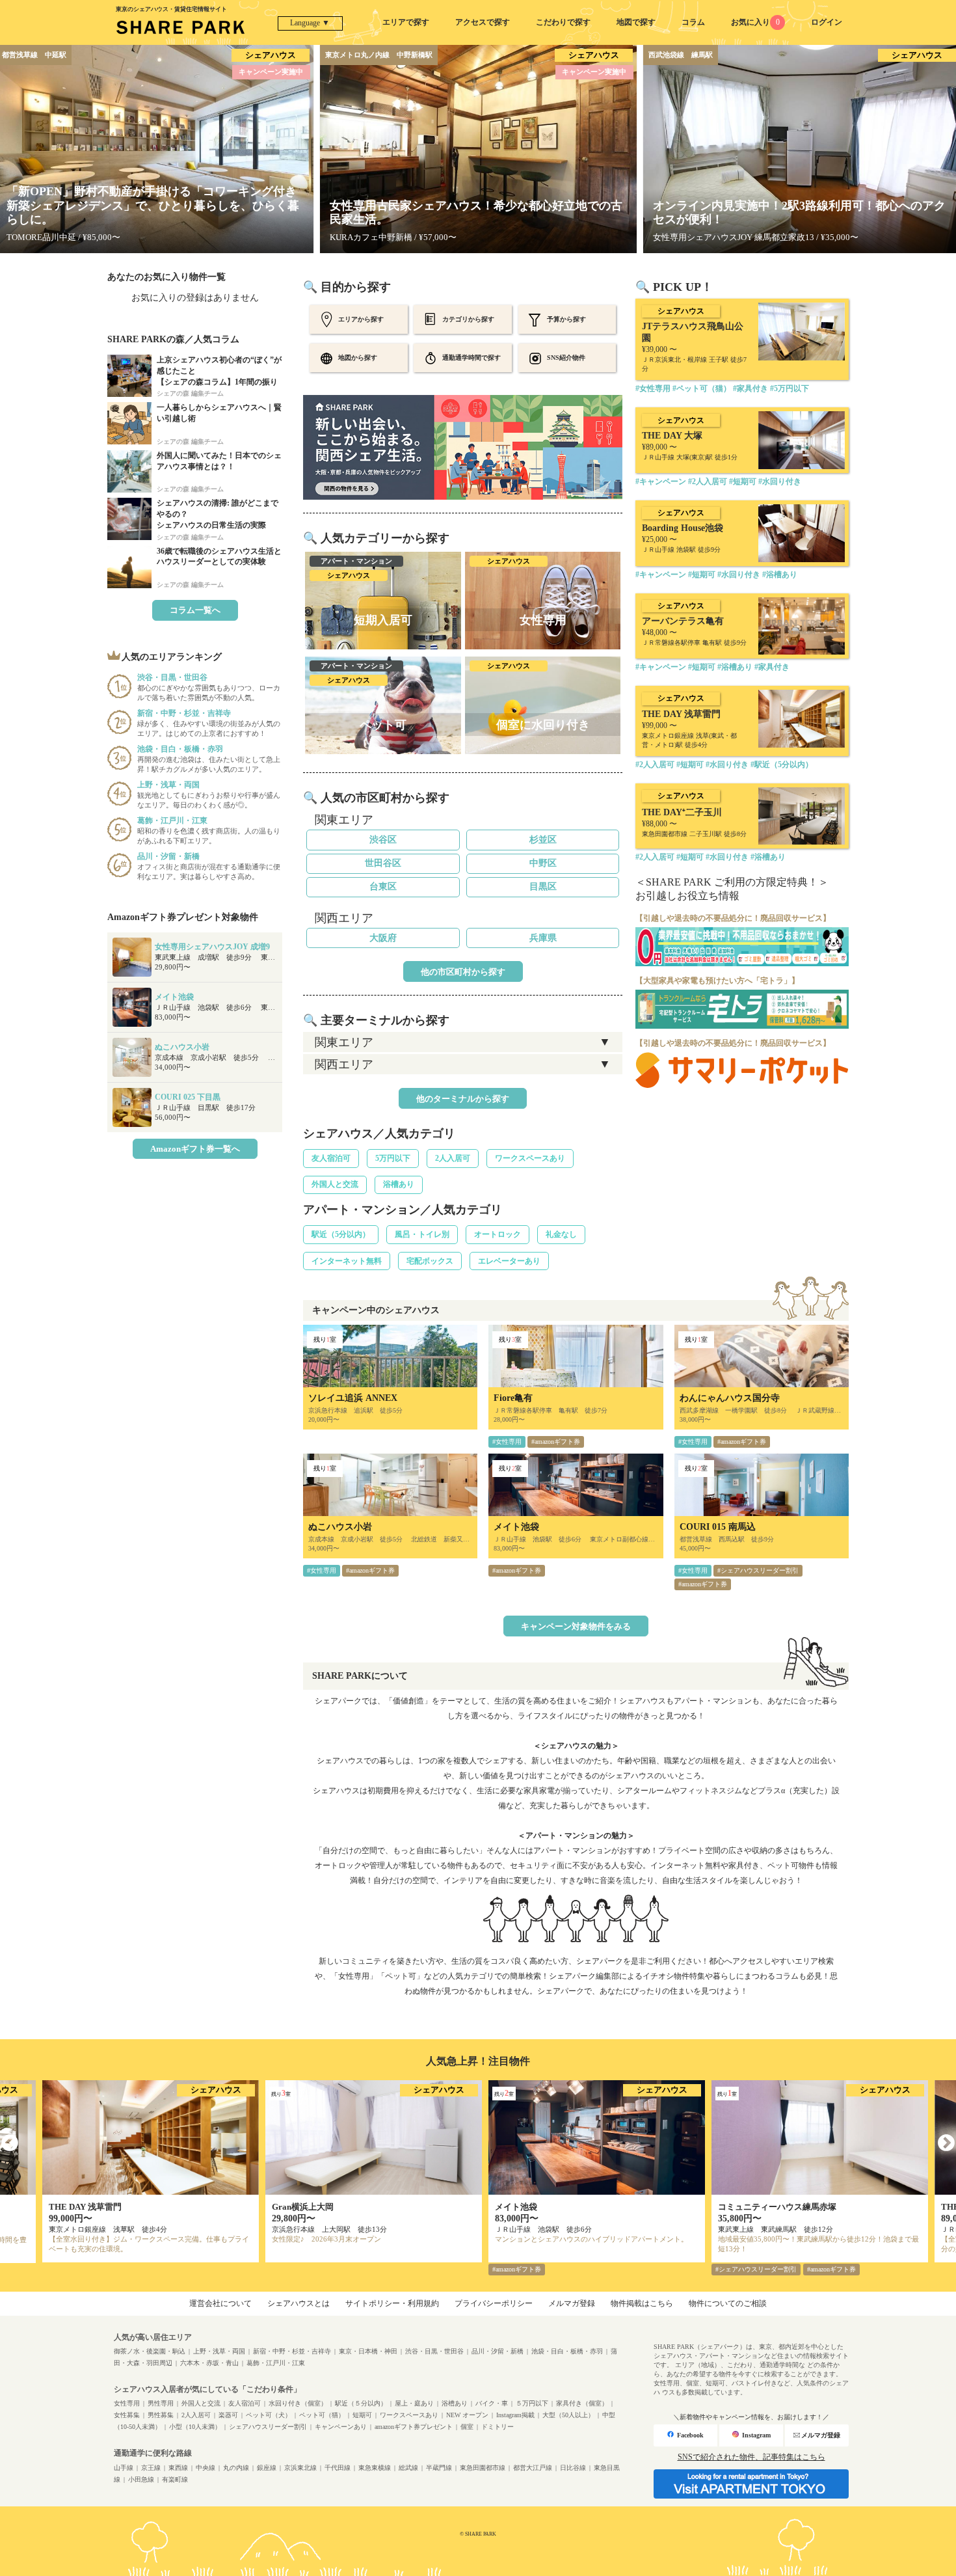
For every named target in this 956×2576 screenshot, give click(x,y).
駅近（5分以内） (341, 1234)
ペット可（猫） (322, 2415)
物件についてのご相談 (728, 2303)
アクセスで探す (483, 22)
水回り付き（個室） (298, 2403)
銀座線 (267, 2468)
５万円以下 (532, 2403)
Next (946, 2143)
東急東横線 (375, 2468)
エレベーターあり (509, 1261)
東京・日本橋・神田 (368, 2351)
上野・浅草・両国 (219, 2351)
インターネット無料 (347, 1261)
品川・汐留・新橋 (498, 2351)
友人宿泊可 (331, 1158)
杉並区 (543, 840)
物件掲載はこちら (642, 2303)
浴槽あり (399, 1184)
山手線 (124, 2468)
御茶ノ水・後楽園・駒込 (150, 2351)
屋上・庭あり (414, 2403)
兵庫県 (543, 938)
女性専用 (127, 2403)
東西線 (178, 2468)
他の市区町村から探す (463, 972)
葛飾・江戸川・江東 (276, 2363)
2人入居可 (453, 1158)
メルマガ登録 (572, 2303)
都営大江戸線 (533, 2468)
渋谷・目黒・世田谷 (434, 2351)
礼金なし (561, 1234)
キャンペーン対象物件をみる (576, 1626)
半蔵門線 (439, 2468)
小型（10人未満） (195, 2427)
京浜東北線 (300, 2468)
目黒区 (543, 887)
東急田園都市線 (483, 2468)
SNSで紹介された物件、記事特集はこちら (751, 2457)
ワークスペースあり (530, 1158)
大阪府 (383, 938)
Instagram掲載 (515, 2415)
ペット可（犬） (269, 2415)
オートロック (498, 1234)
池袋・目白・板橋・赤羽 (567, 2351)
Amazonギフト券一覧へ (195, 1149)
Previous (10, 2143)
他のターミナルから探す (463, 1099)
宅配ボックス (430, 1261)
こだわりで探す (563, 22)
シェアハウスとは (299, 2303)
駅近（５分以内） (361, 2403)
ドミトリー (498, 2427)
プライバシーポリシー (494, 2303)
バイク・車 (492, 2403)
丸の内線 (236, 2468)
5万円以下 (393, 1158)
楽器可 (228, 2415)
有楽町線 (175, 2479)
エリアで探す (406, 22)
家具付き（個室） (582, 2403)
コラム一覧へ (195, 610)
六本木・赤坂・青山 (209, 2363)
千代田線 (338, 2468)
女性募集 (127, 2415)
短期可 (362, 2415)
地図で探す (636, 22)
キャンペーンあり (341, 2427)
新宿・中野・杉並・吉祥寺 (292, 2351)
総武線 (408, 2468)
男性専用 (161, 2403)
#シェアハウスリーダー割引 (758, 1570)
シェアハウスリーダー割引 (268, 2427)
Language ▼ (310, 23)
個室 (467, 2427)
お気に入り (755, 22)
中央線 (206, 2468)
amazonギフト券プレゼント (414, 2427)
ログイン (827, 22)
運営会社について (220, 2303)
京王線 (151, 2468)
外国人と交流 (335, 1184)
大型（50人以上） (568, 2415)
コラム (693, 22)
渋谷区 (383, 840)
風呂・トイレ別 (422, 1234)
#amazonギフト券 (556, 1442)
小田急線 (141, 2479)
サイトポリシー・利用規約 (392, 2303)
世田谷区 (383, 863)
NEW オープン (467, 2415)
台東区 (383, 887)
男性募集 (161, 2415)
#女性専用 (507, 1442)
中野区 (543, 863)
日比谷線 (573, 2468)
